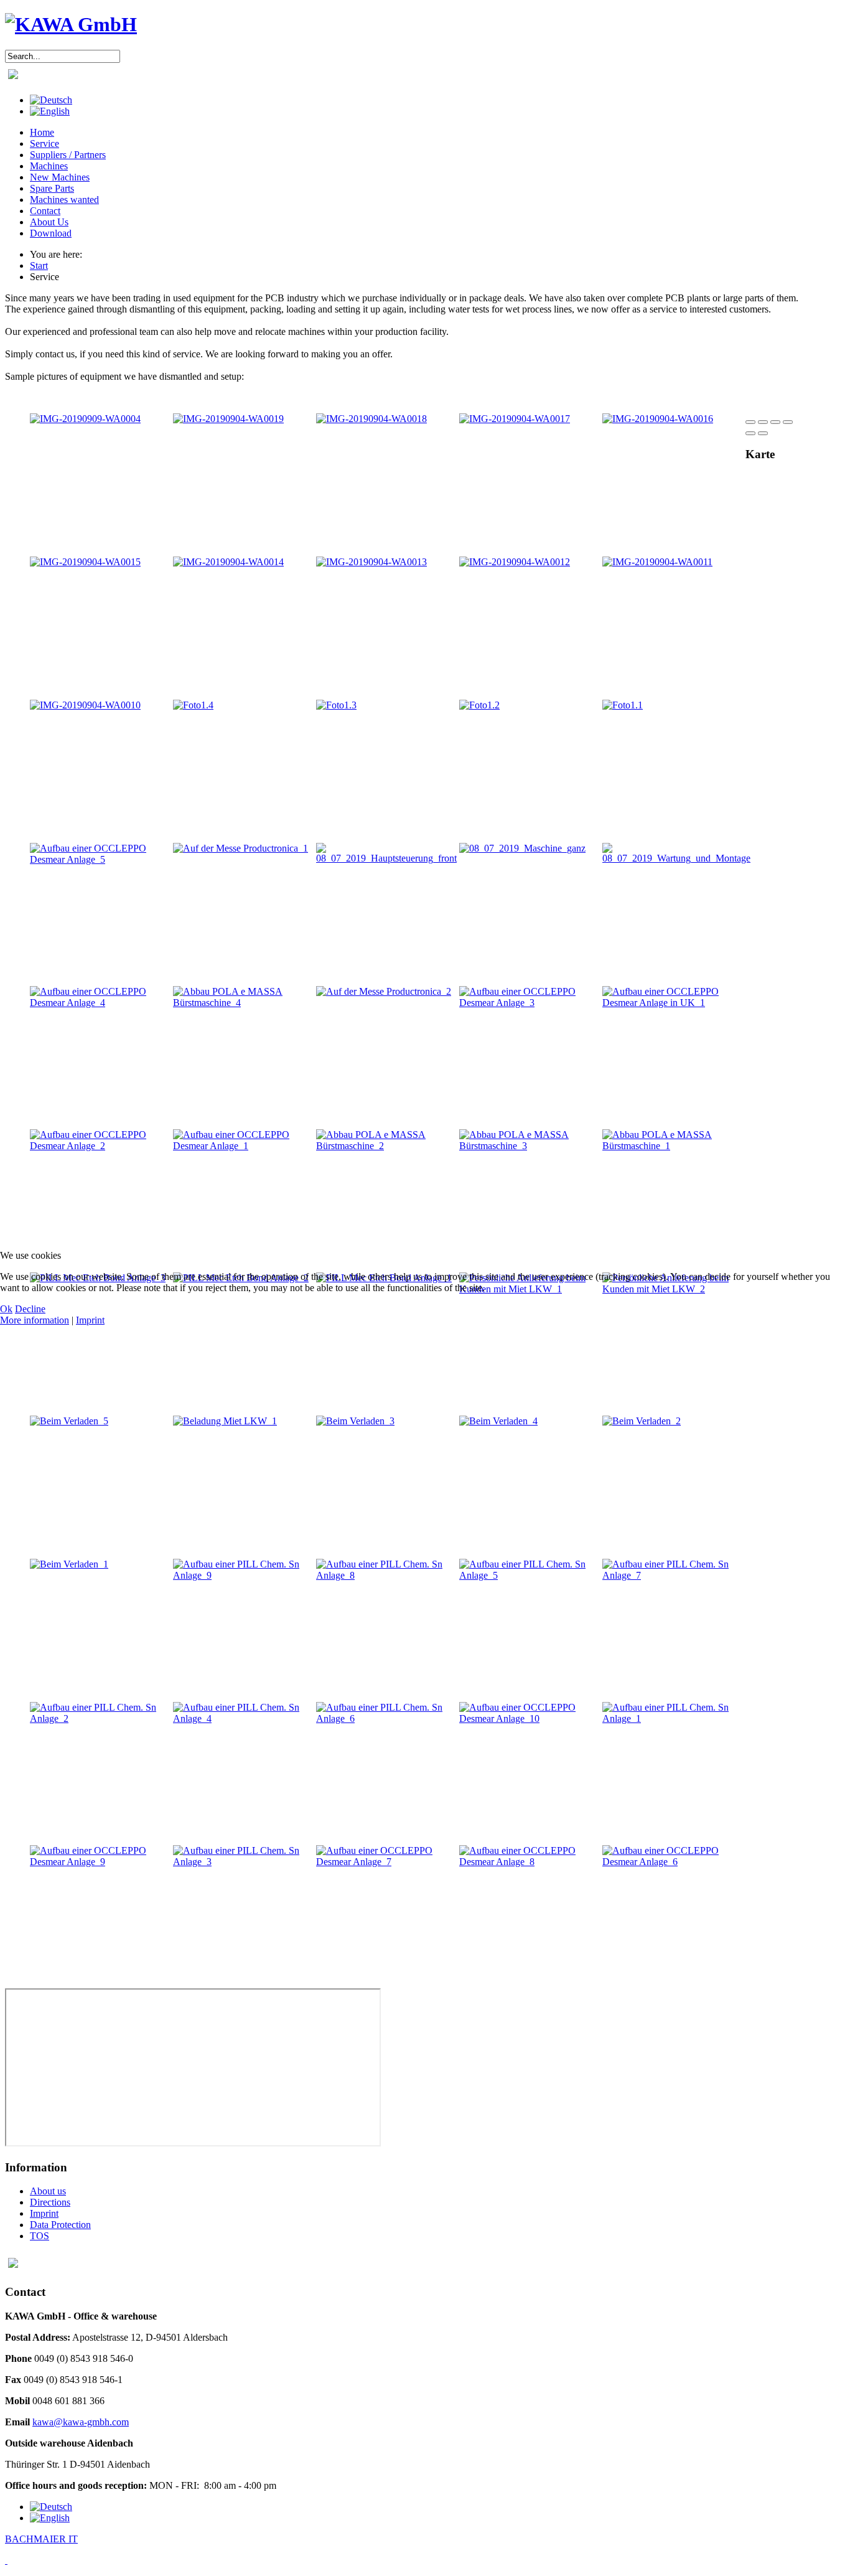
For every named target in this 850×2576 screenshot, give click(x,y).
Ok (6, 1309)
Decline (30, 1309)
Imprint (90, 1320)
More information (35, 1320)
